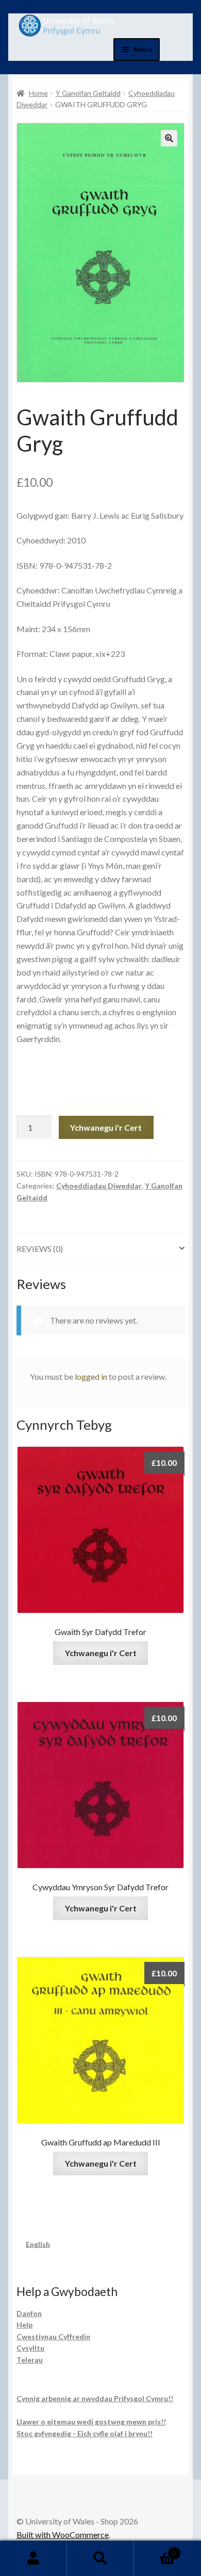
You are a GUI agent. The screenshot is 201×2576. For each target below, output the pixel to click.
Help (24, 2325)
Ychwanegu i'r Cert (106, 1127)
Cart (155, 2550)
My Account (33, 2558)
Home (38, 93)
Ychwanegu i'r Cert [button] (101, 1653)
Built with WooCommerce (63, 2534)
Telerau (30, 2360)
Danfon (29, 2313)
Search (100, 2558)
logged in (91, 1376)
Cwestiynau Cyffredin (53, 2336)
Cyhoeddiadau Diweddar (99, 1186)
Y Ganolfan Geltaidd (88, 93)
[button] (169, 138)
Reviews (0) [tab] (40, 1249)
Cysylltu (30, 2348)
